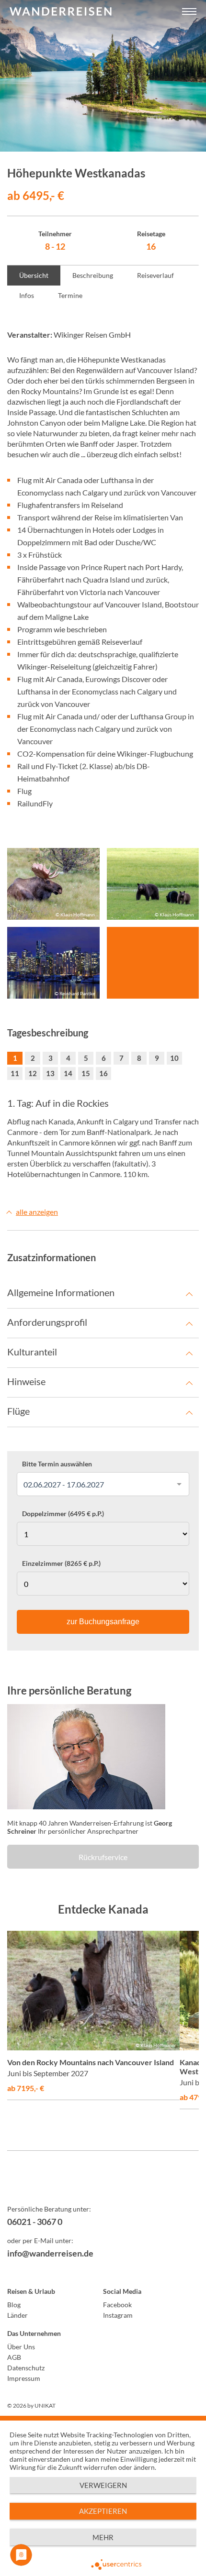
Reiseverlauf (155, 275)
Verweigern (103, 2485)
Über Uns (21, 2347)
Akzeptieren (103, 2511)
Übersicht (34, 275)
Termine (70, 295)
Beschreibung (93, 275)
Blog (14, 2305)
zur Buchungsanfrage (103, 1622)
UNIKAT (45, 2405)
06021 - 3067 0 (35, 2222)
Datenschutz (26, 2368)
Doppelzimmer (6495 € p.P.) (63, 1514)
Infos (27, 295)
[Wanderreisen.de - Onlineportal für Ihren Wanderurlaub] (103, 2184)
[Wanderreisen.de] (61, 12)
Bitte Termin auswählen (57, 1464)
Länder (17, 2315)
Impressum (24, 2378)
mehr (103, 2537)
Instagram (118, 2315)
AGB (14, 2357)
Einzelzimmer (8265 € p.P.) (61, 1563)
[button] (189, 12)
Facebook (117, 2305)
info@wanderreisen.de (50, 2253)
